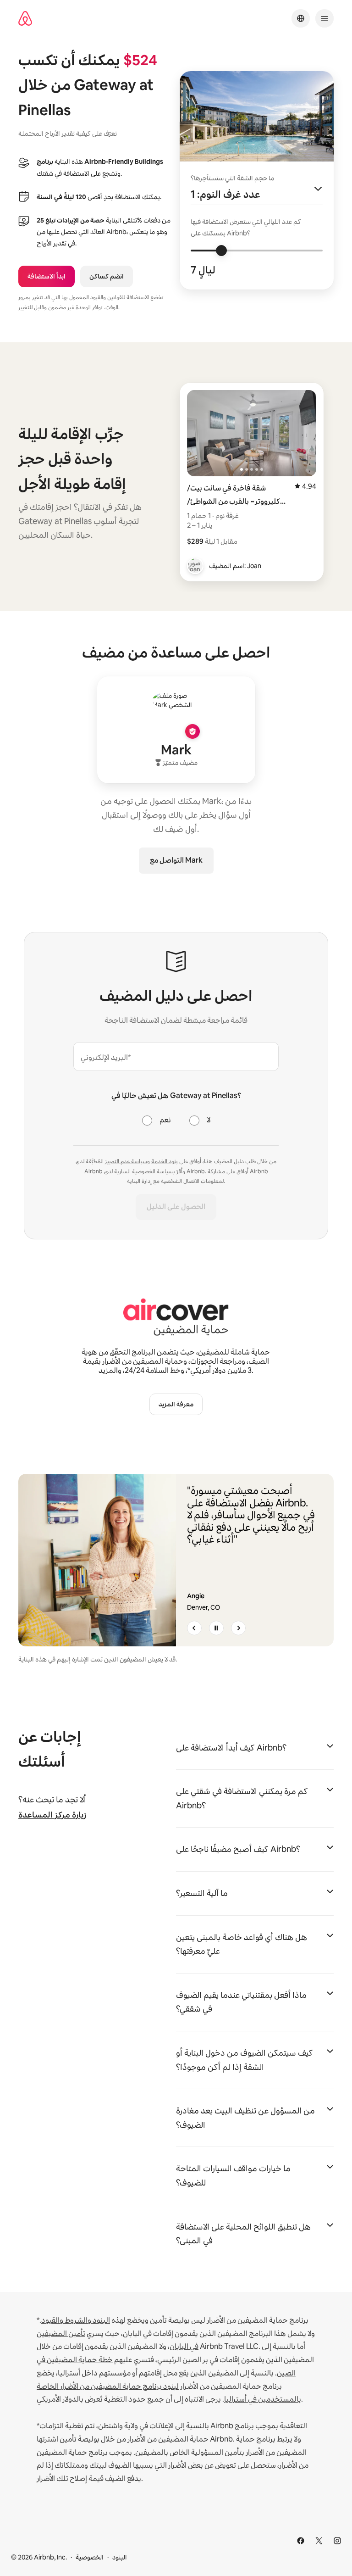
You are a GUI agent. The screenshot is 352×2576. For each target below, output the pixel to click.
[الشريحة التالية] (238, 1628)
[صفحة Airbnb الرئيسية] (25, 19)
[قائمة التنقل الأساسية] (324, 18)
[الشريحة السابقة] (194, 1628)
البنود (120, 2557)
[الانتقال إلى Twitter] (319, 2541)
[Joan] (195, 566)
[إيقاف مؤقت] (216, 1628)
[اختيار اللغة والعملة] (301, 18)
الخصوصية (90, 2557)
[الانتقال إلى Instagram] (337, 2541)
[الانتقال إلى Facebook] (301, 2541)
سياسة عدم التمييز (126, 1161)
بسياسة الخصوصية (154, 1171)
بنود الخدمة (165, 1161)
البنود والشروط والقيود (76, 2320)
